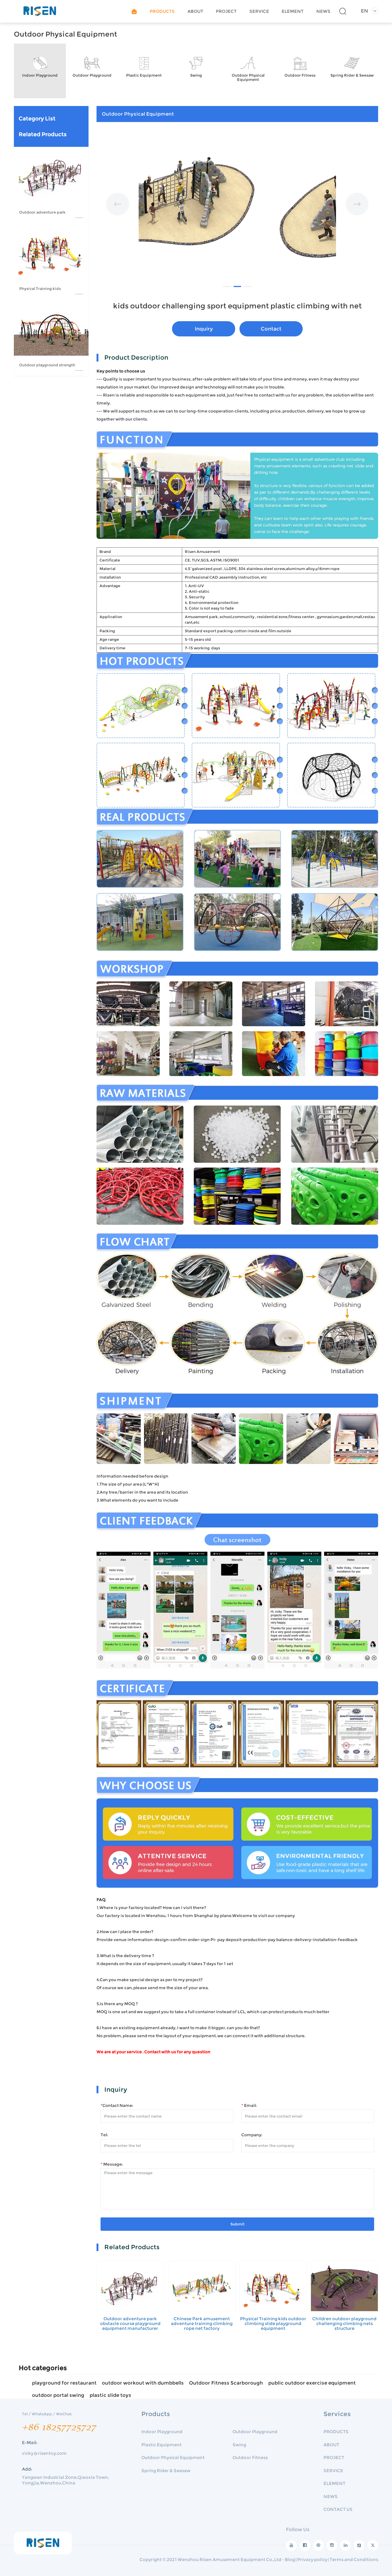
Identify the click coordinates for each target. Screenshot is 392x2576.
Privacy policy (312, 2560)
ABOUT (195, 11)
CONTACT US (338, 2509)
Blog (290, 2560)
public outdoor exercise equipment (312, 2383)
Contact (271, 329)
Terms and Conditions (354, 2560)
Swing (239, 2445)
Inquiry (204, 329)
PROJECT (226, 11)
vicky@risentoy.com (44, 2453)
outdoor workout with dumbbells (143, 2383)
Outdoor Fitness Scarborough (226, 2383)
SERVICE (259, 11)
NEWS (323, 11)
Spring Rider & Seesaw (166, 2471)
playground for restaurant (64, 2383)
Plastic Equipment (161, 2445)
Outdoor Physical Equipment (173, 2458)
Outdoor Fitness (250, 2458)
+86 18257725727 (59, 2427)
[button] (118, 209)
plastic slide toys (110, 2395)
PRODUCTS (162, 11)
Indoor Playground (162, 2432)
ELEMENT (293, 11)
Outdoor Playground (255, 2432)
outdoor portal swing (58, 2395)
